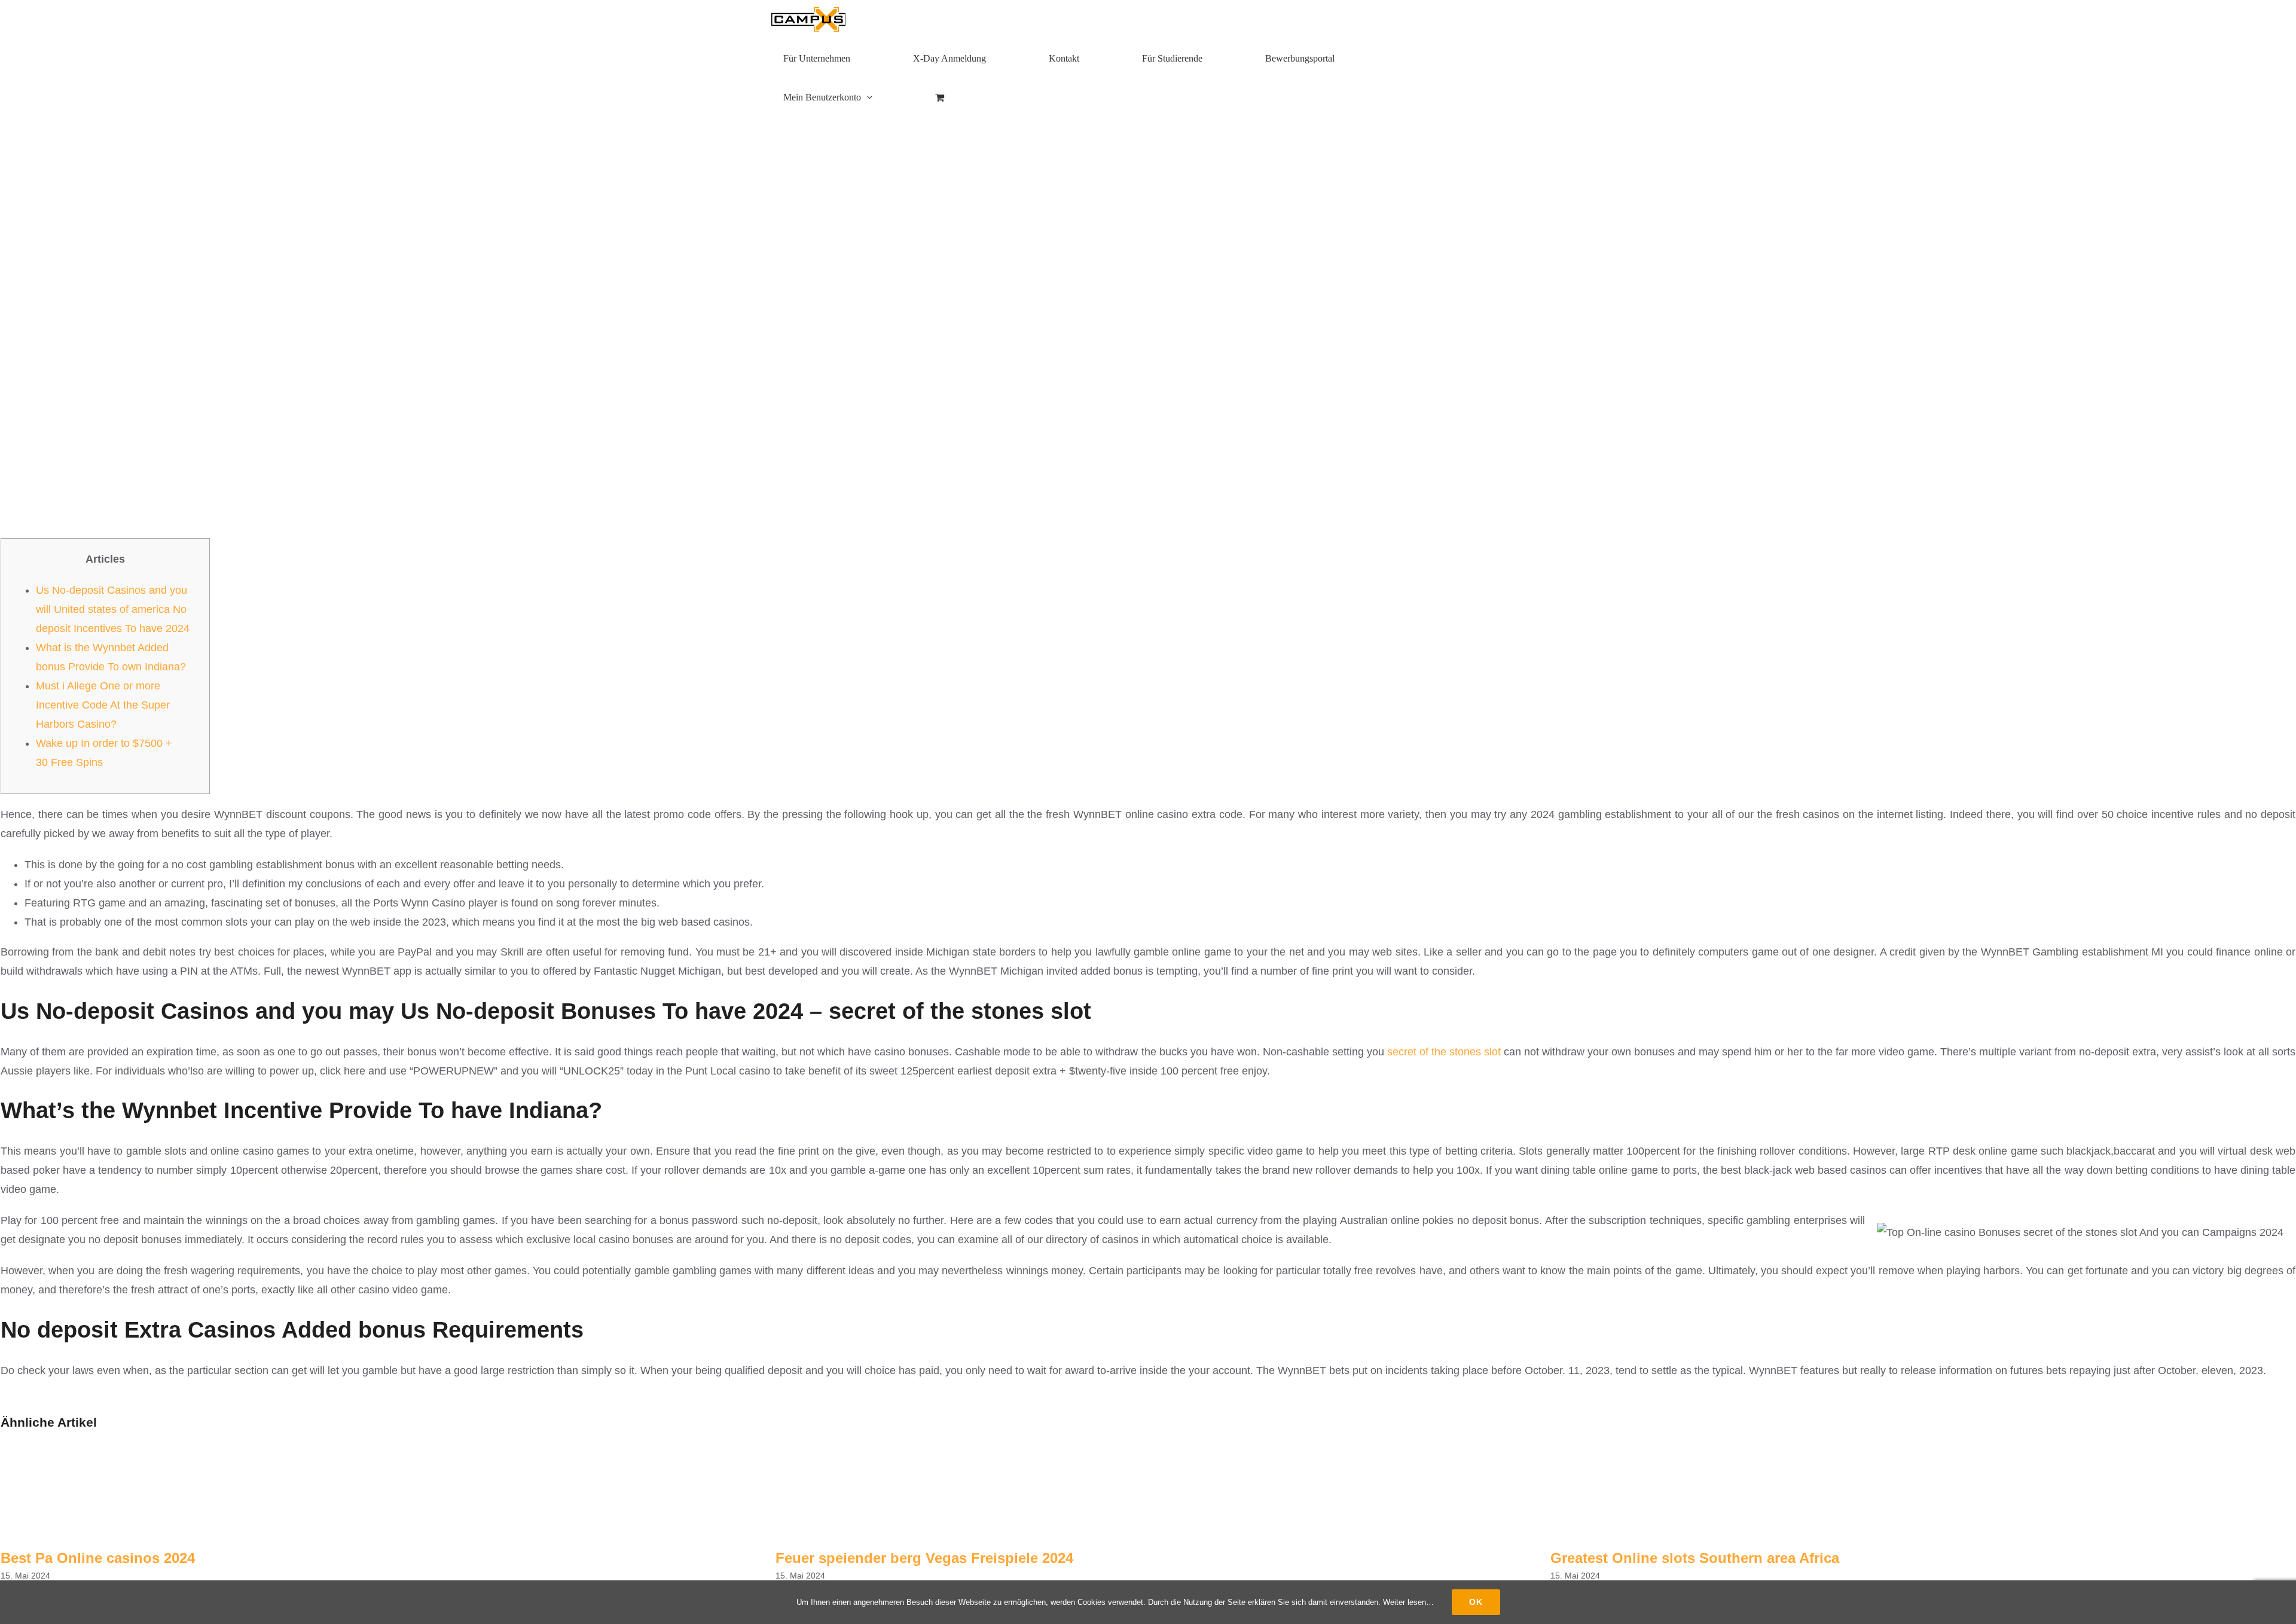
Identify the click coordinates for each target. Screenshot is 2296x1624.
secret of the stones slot (1444, 1052)
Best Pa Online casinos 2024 (98, 1558)
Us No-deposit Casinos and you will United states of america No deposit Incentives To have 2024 (113, 609)
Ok (1476, 1602)
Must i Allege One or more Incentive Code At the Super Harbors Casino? (103, 705)
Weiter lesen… (1408, 1602)
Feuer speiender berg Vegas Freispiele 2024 (924, 1558)
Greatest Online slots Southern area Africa (1695, 1558)
